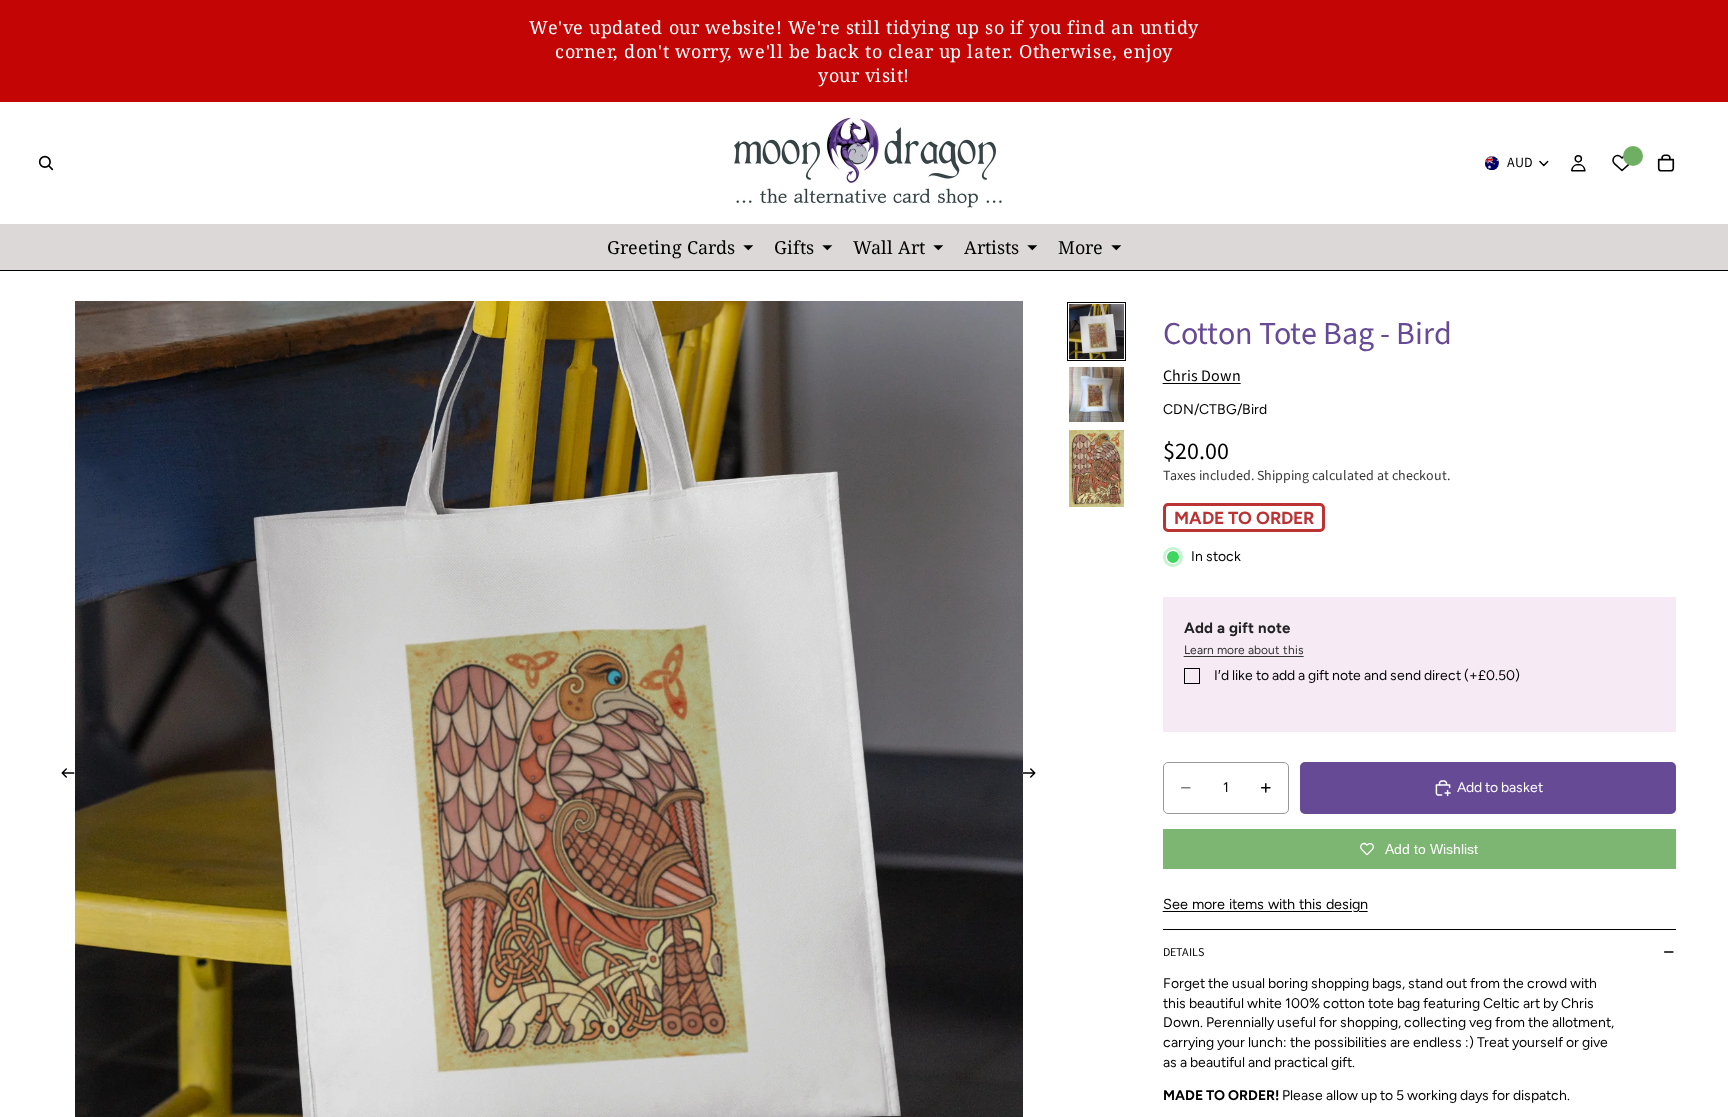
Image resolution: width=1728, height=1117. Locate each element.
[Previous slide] (62, 775)
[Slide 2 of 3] (1096, 394)
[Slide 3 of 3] (1096, 468)
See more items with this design (1265, 904)
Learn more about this (1244, 650)
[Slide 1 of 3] (1096, 331)
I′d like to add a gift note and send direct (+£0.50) (1367, 675)
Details (1183, 952)
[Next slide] (1036, 775)
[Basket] (1666, 163)
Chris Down (1202, 376)
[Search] (46, 163)
